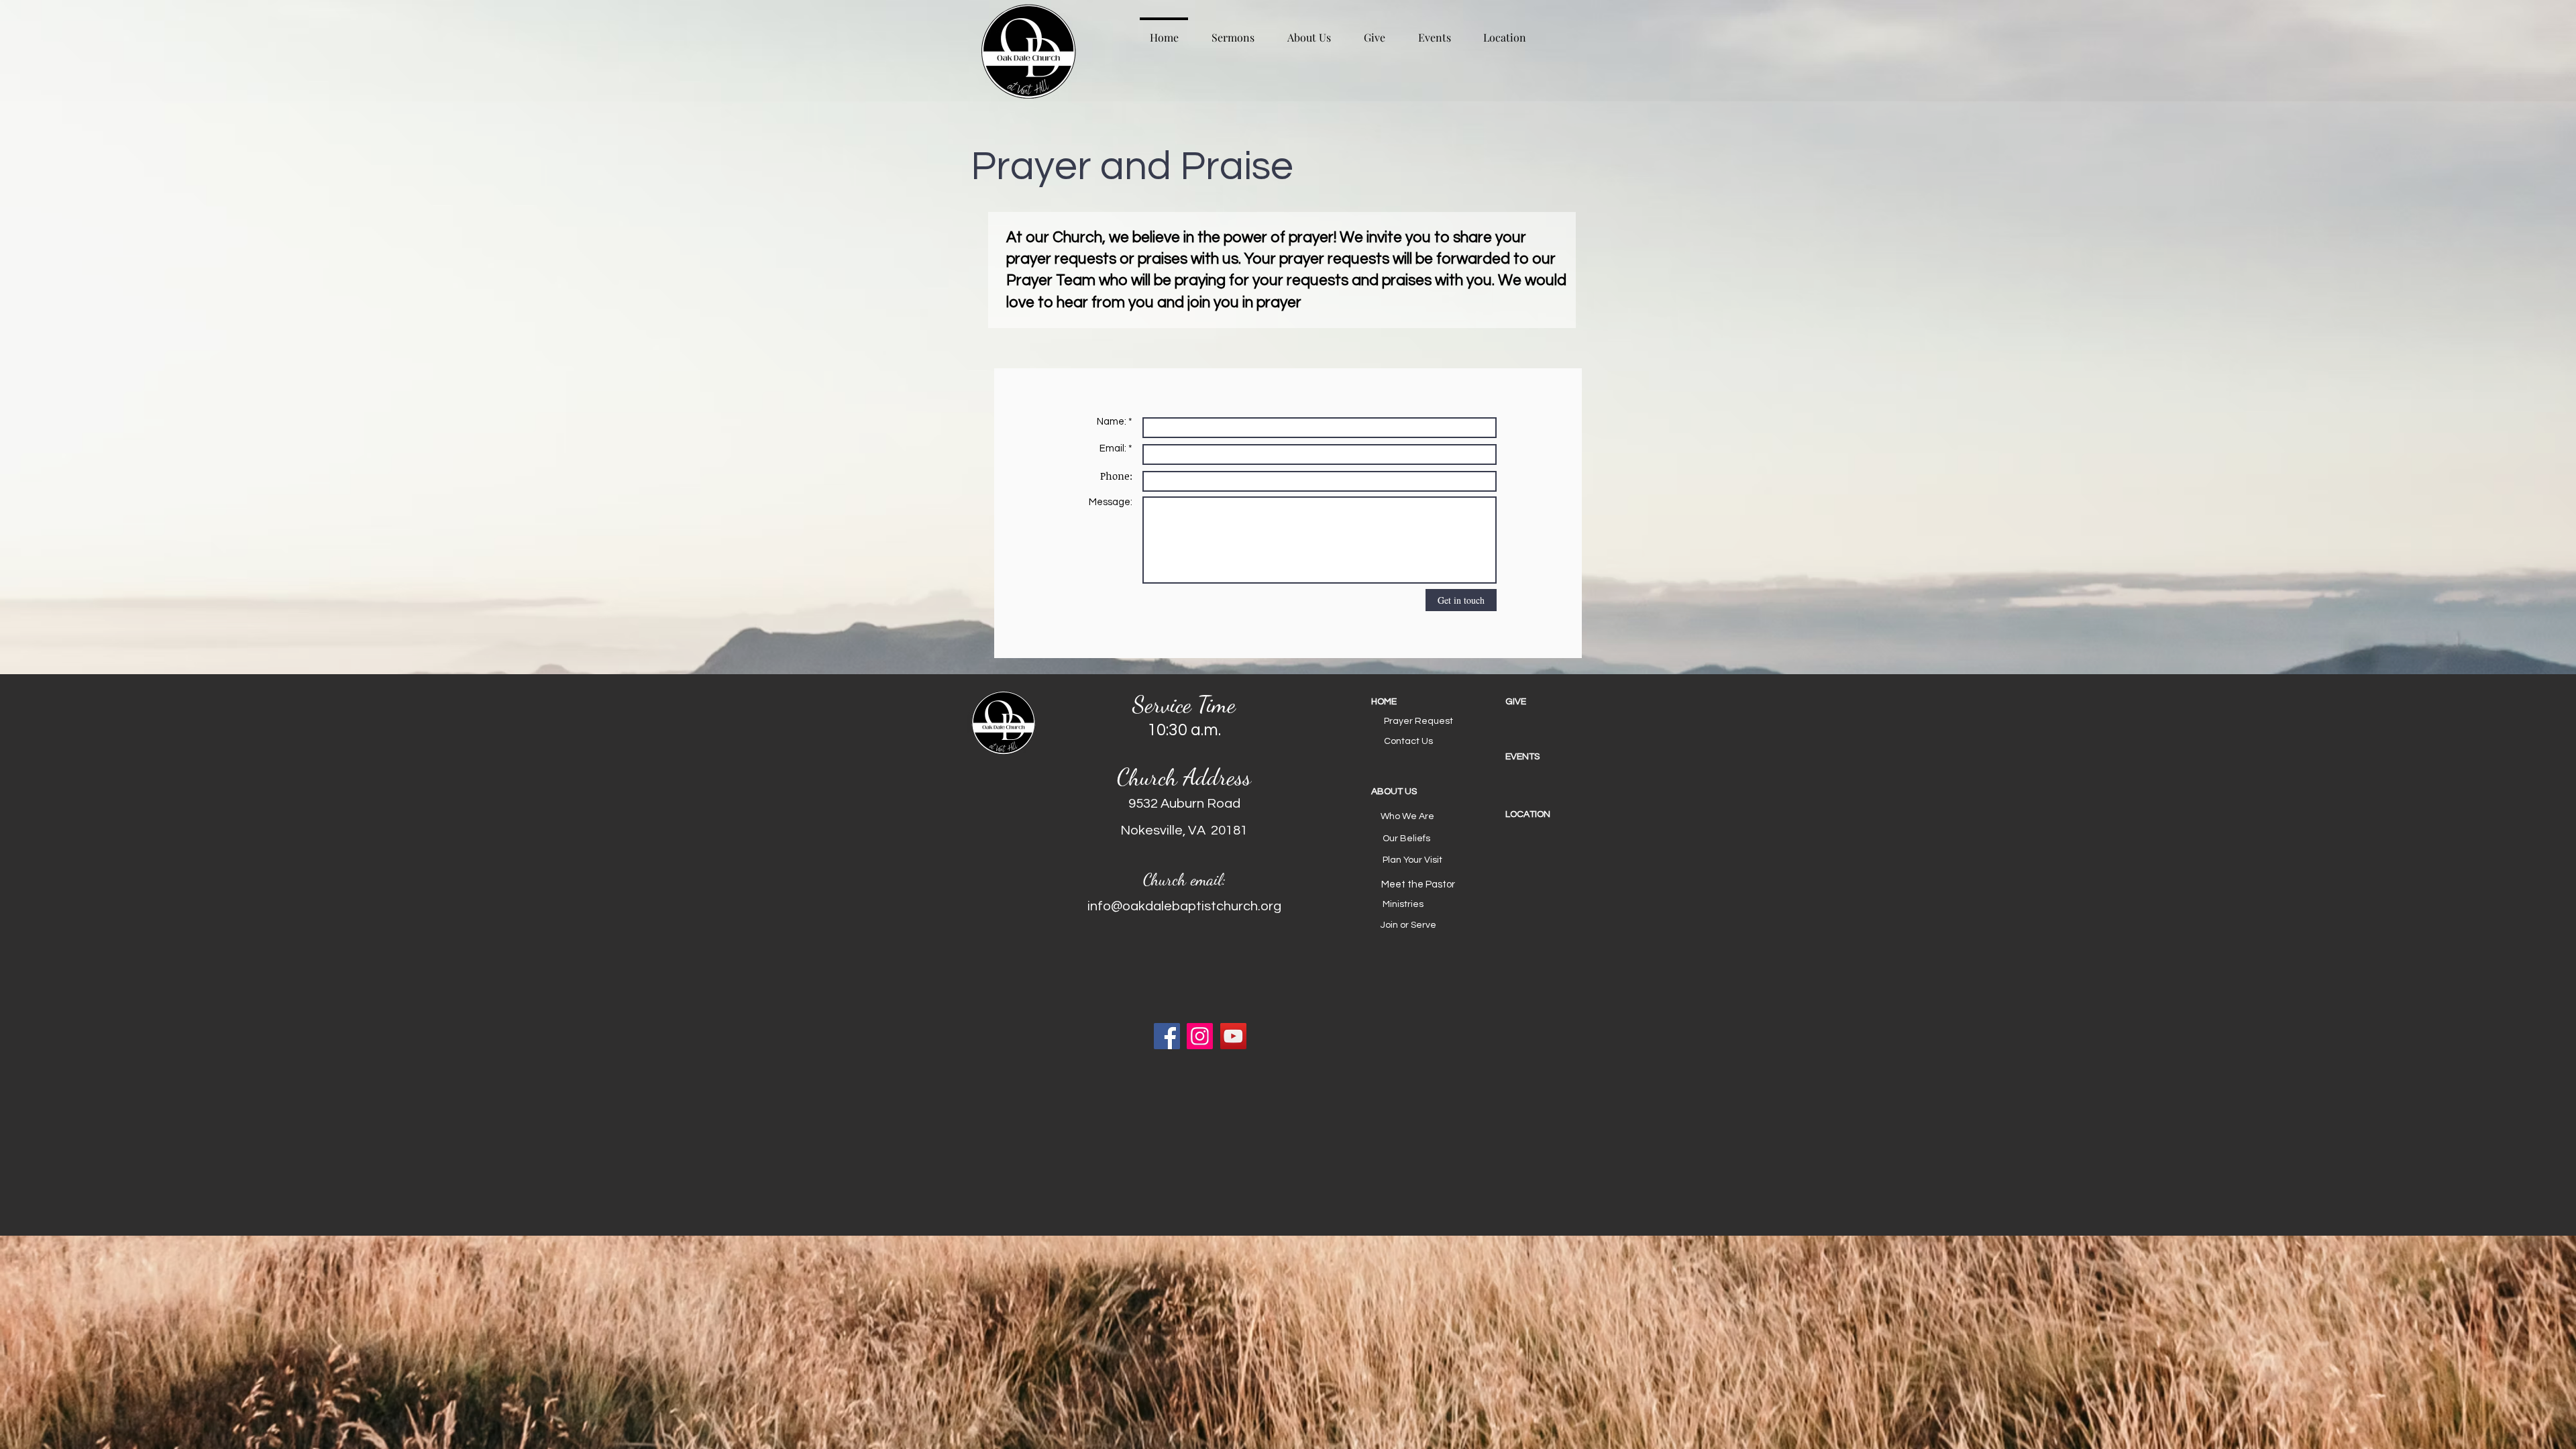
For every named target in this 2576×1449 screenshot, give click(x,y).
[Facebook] (1167, 1036)
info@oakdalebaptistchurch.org (1184, 906)
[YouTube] (1233, 1036)
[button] (1419, 792)
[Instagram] (1200, 1036)
